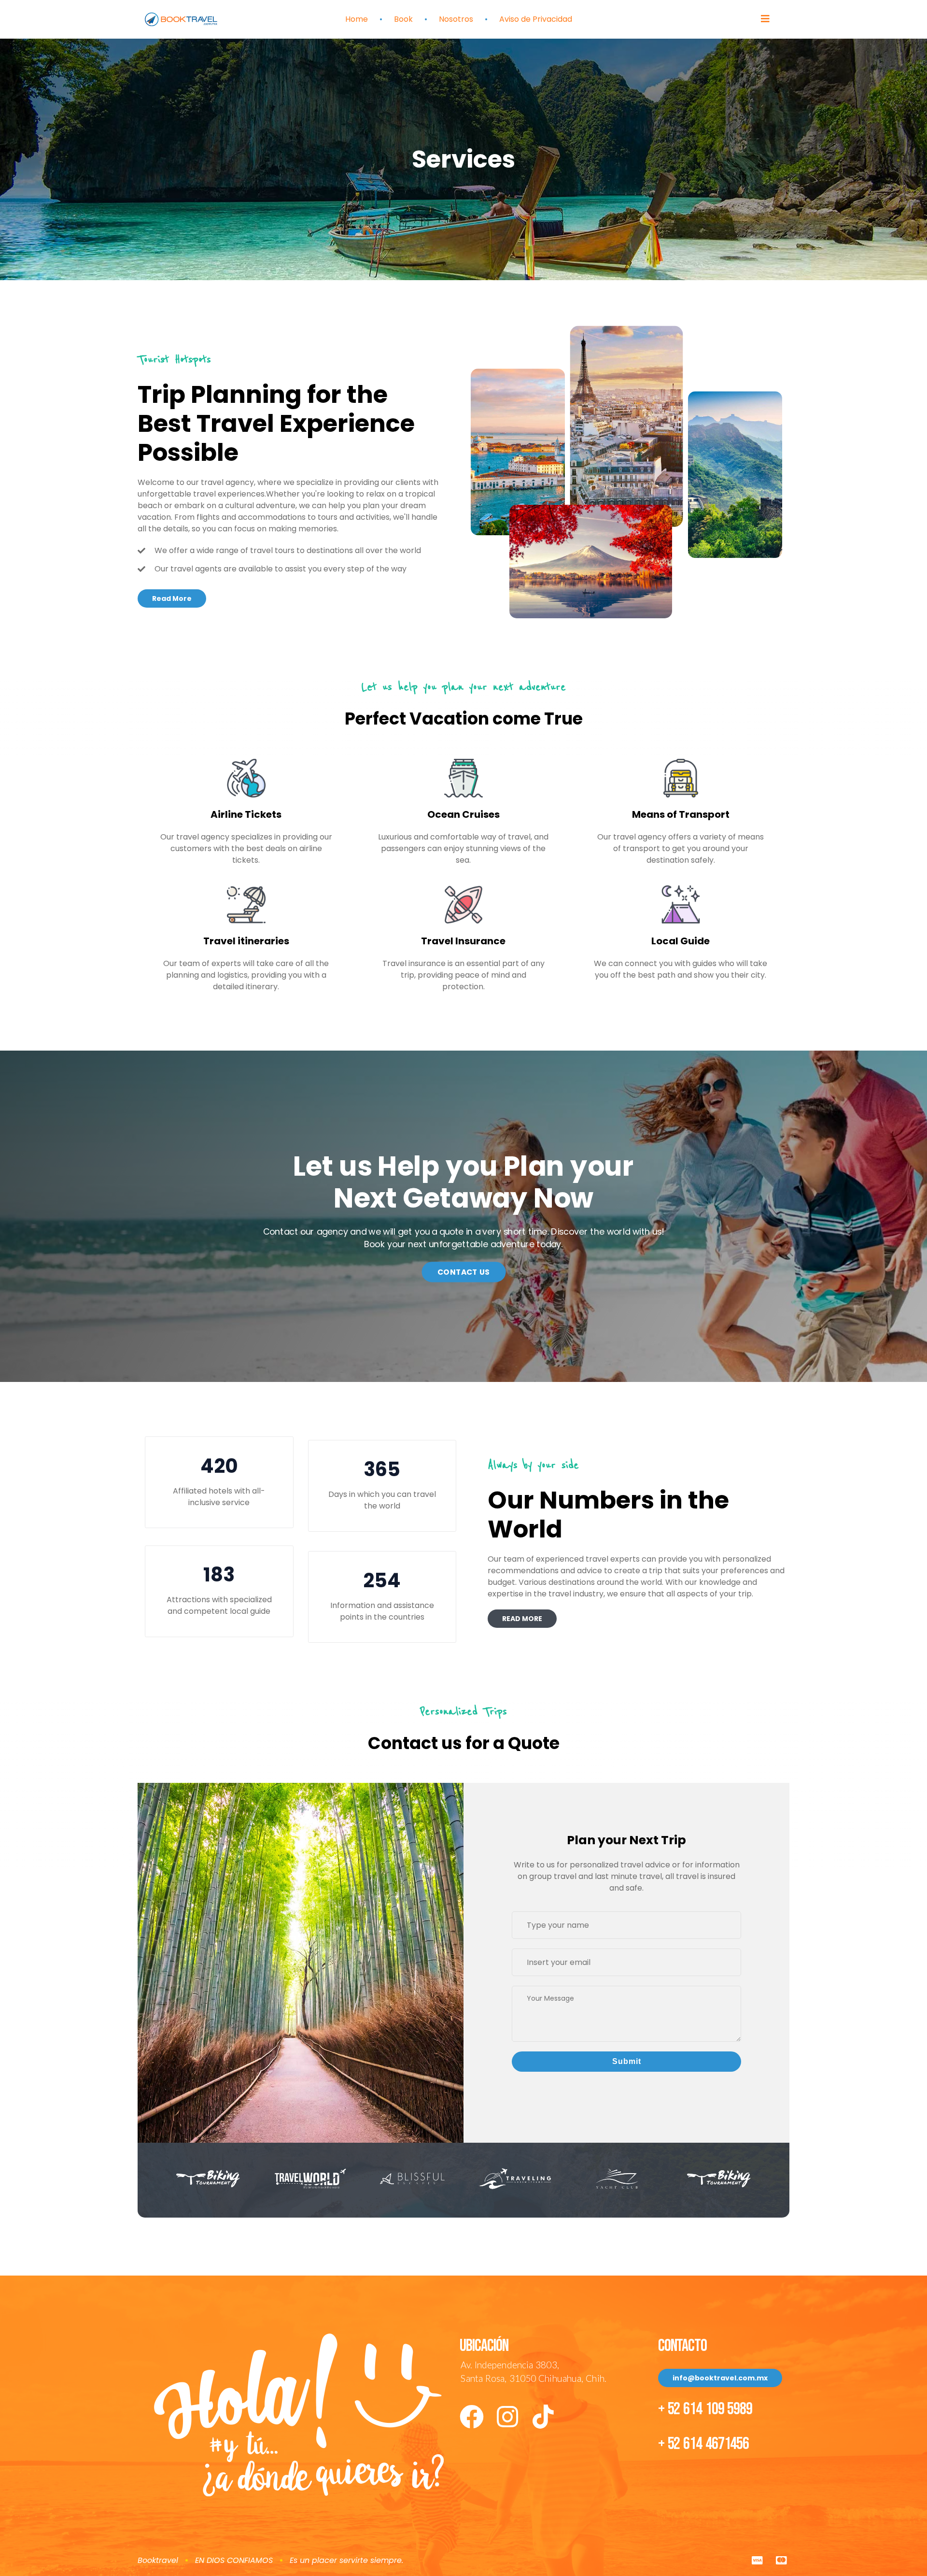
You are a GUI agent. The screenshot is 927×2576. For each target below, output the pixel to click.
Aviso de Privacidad (536, 19)
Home (357, 19)
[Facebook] (472, 2417)
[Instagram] (507, 2417)
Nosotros (456, 19)
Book (403, 19)
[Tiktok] (543, 2417)
